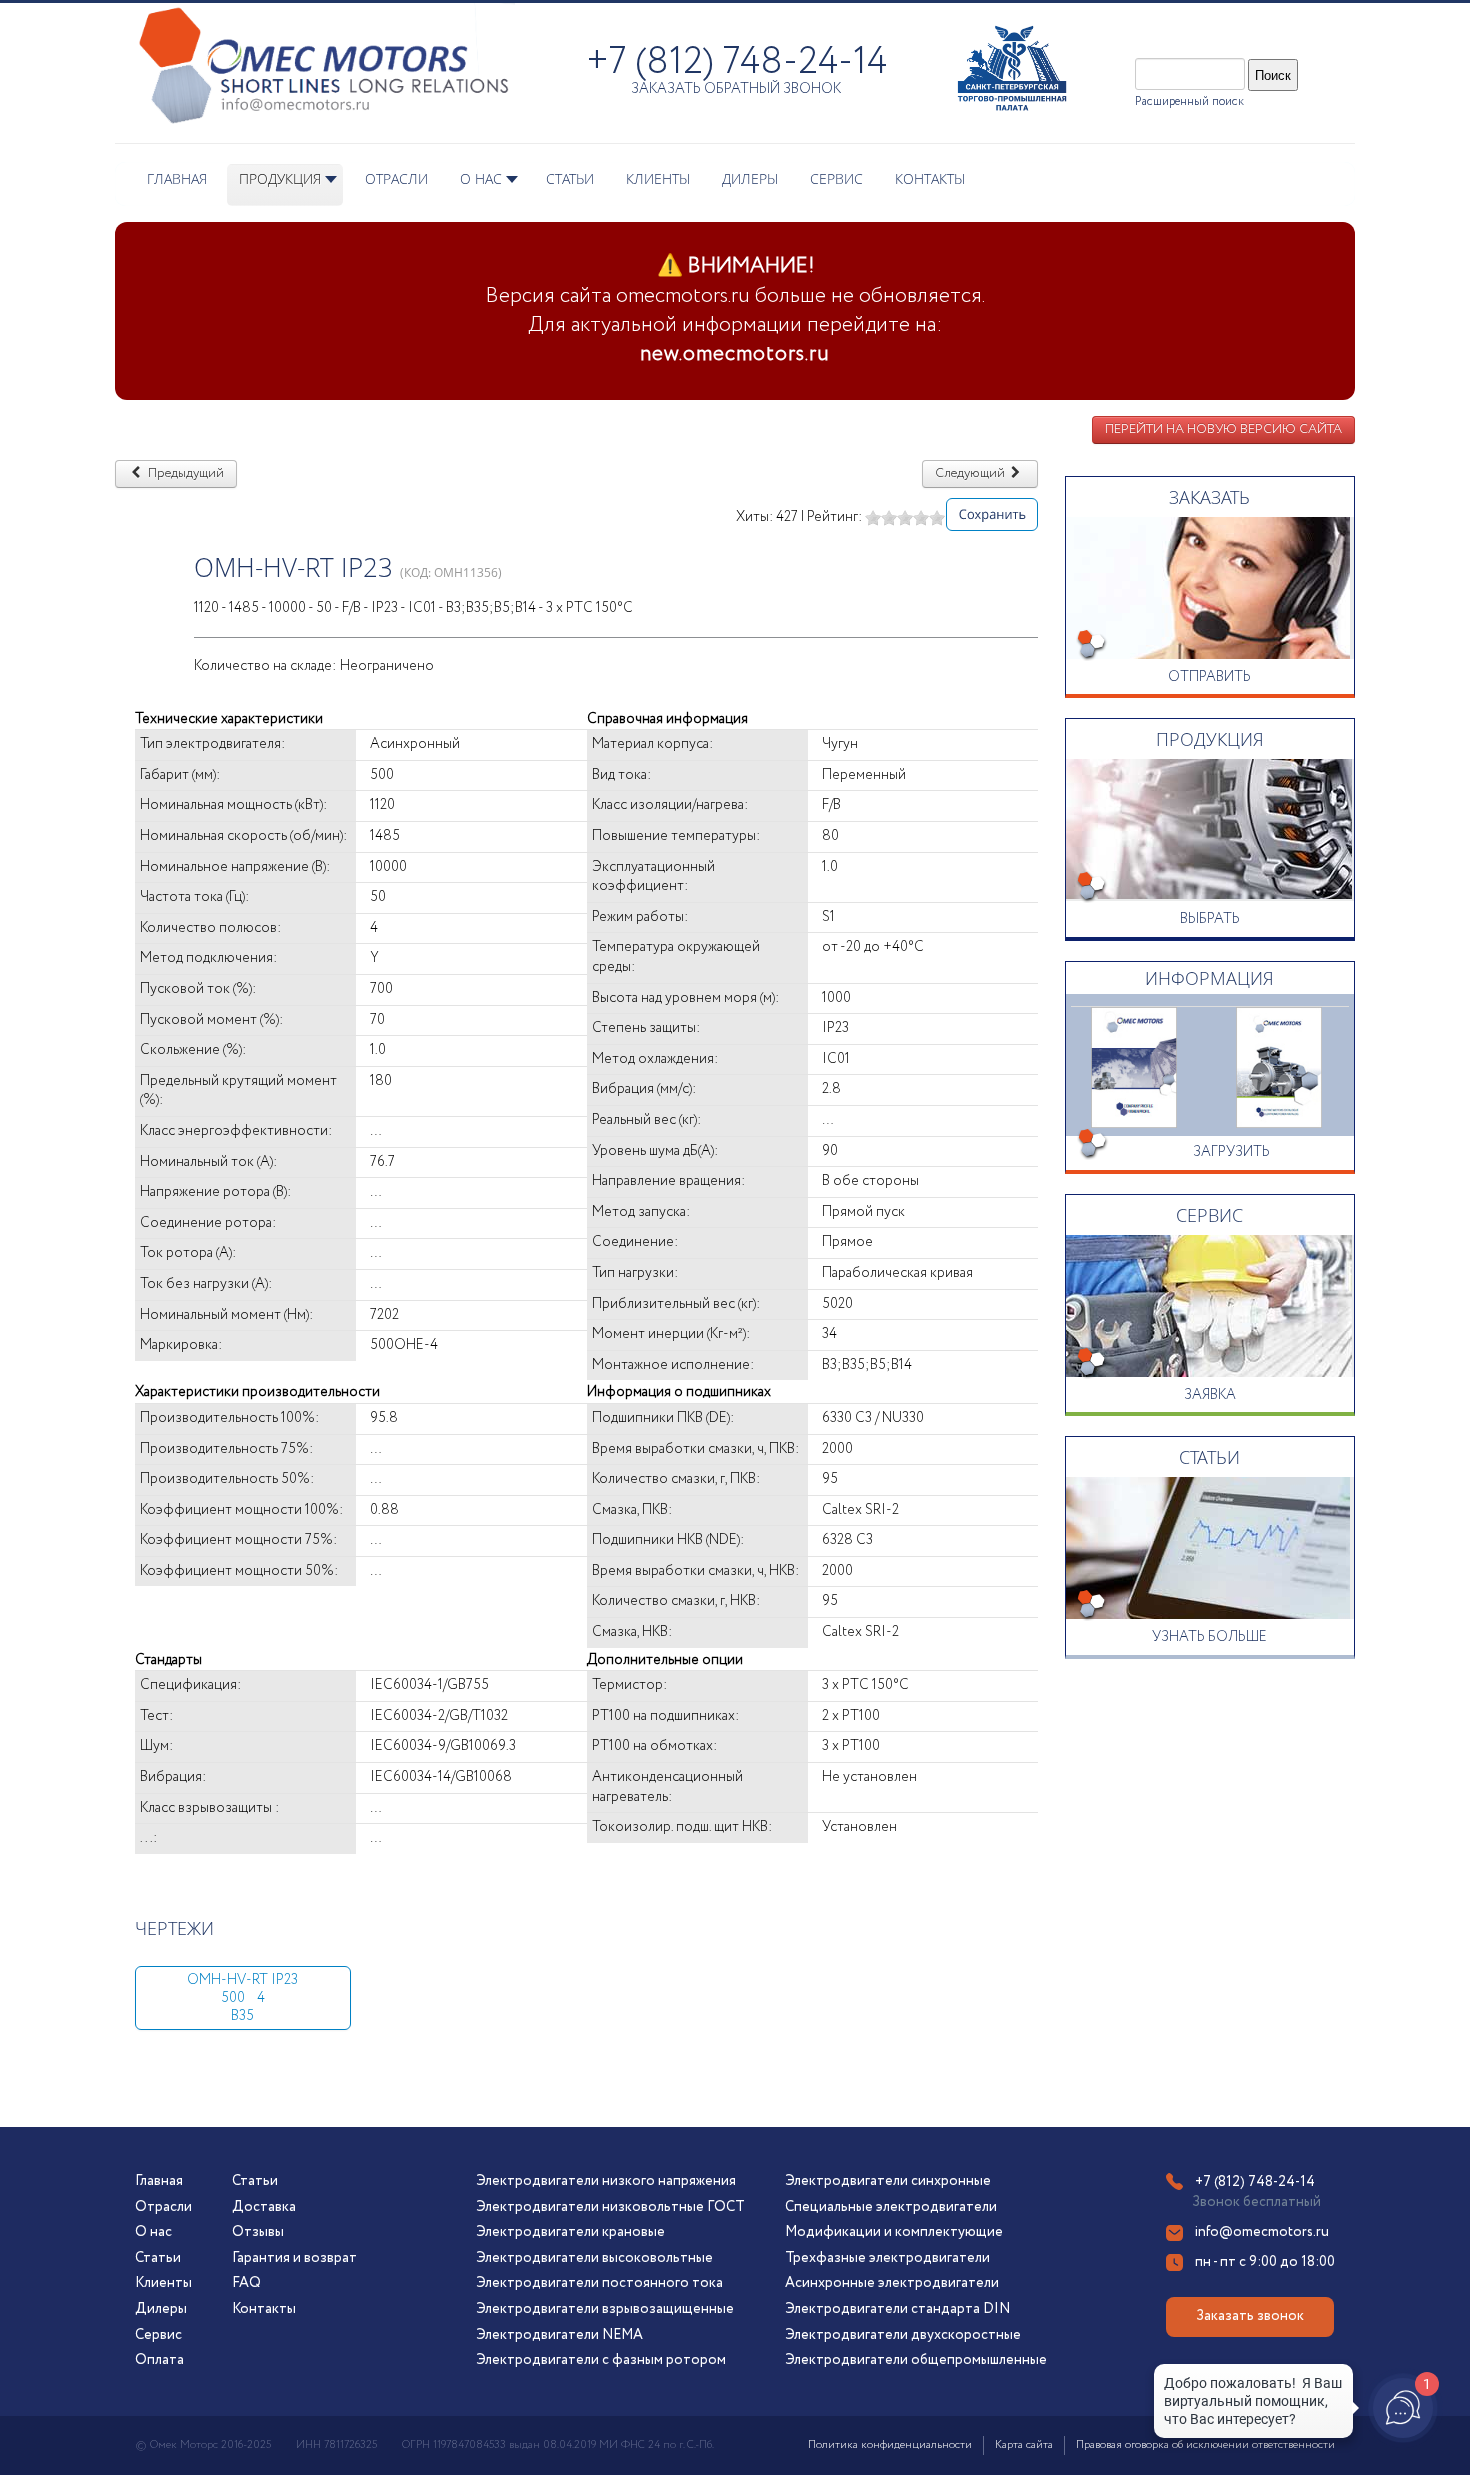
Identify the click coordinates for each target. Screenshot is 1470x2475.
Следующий (971, 473)
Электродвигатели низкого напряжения (606, 2181)
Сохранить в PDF (989, 515)
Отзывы (258, 2232)
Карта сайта (1024, 2445)
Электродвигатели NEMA (559, 2335)
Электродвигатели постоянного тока (599, 2283)
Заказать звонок (1250, 2316)
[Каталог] (1279, 1066)
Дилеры (161, 2309)
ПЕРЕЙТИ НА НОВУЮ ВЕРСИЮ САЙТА (1223, 429)
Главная (159, 2181)
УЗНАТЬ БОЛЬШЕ (1209, 1637)
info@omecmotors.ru (1262, 2232)
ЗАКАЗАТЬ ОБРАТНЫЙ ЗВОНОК (736, 89)
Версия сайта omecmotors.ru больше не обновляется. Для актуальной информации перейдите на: (735, 310)
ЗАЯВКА (1210, 1395)
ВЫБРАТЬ (1210, 919)
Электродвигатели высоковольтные (594, 2258)
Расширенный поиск (1189, 101)
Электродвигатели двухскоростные (903, 2335)
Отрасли (163, 2207)
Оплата (159, 2360)
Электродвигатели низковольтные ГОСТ (610, 2207)
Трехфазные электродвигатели (887, 2258)
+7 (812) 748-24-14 (736, 62)
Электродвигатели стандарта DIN (897, 2309)
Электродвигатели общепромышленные (916, 2360)
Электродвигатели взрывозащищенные (605, 2309)
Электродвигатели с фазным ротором (601, 2360)
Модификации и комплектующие (894, 2232)
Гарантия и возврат (294, 2258)
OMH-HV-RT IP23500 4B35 (242, 1998)
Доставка (264, 2207)
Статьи (158, 2258)
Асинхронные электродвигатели (892, 2283)
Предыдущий (184, 473)
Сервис (158, 2335)
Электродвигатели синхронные (888, 2181)
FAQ (246, 2283)
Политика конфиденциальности (890, 2445)
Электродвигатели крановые (570, 2232)
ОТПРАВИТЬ (1209, 677)
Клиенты (163, 2283)
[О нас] (1134, 1066)
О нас (153, 2232)
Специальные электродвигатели (891, 2207)
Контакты (264, 2309)
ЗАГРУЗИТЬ (1231, 1152)
